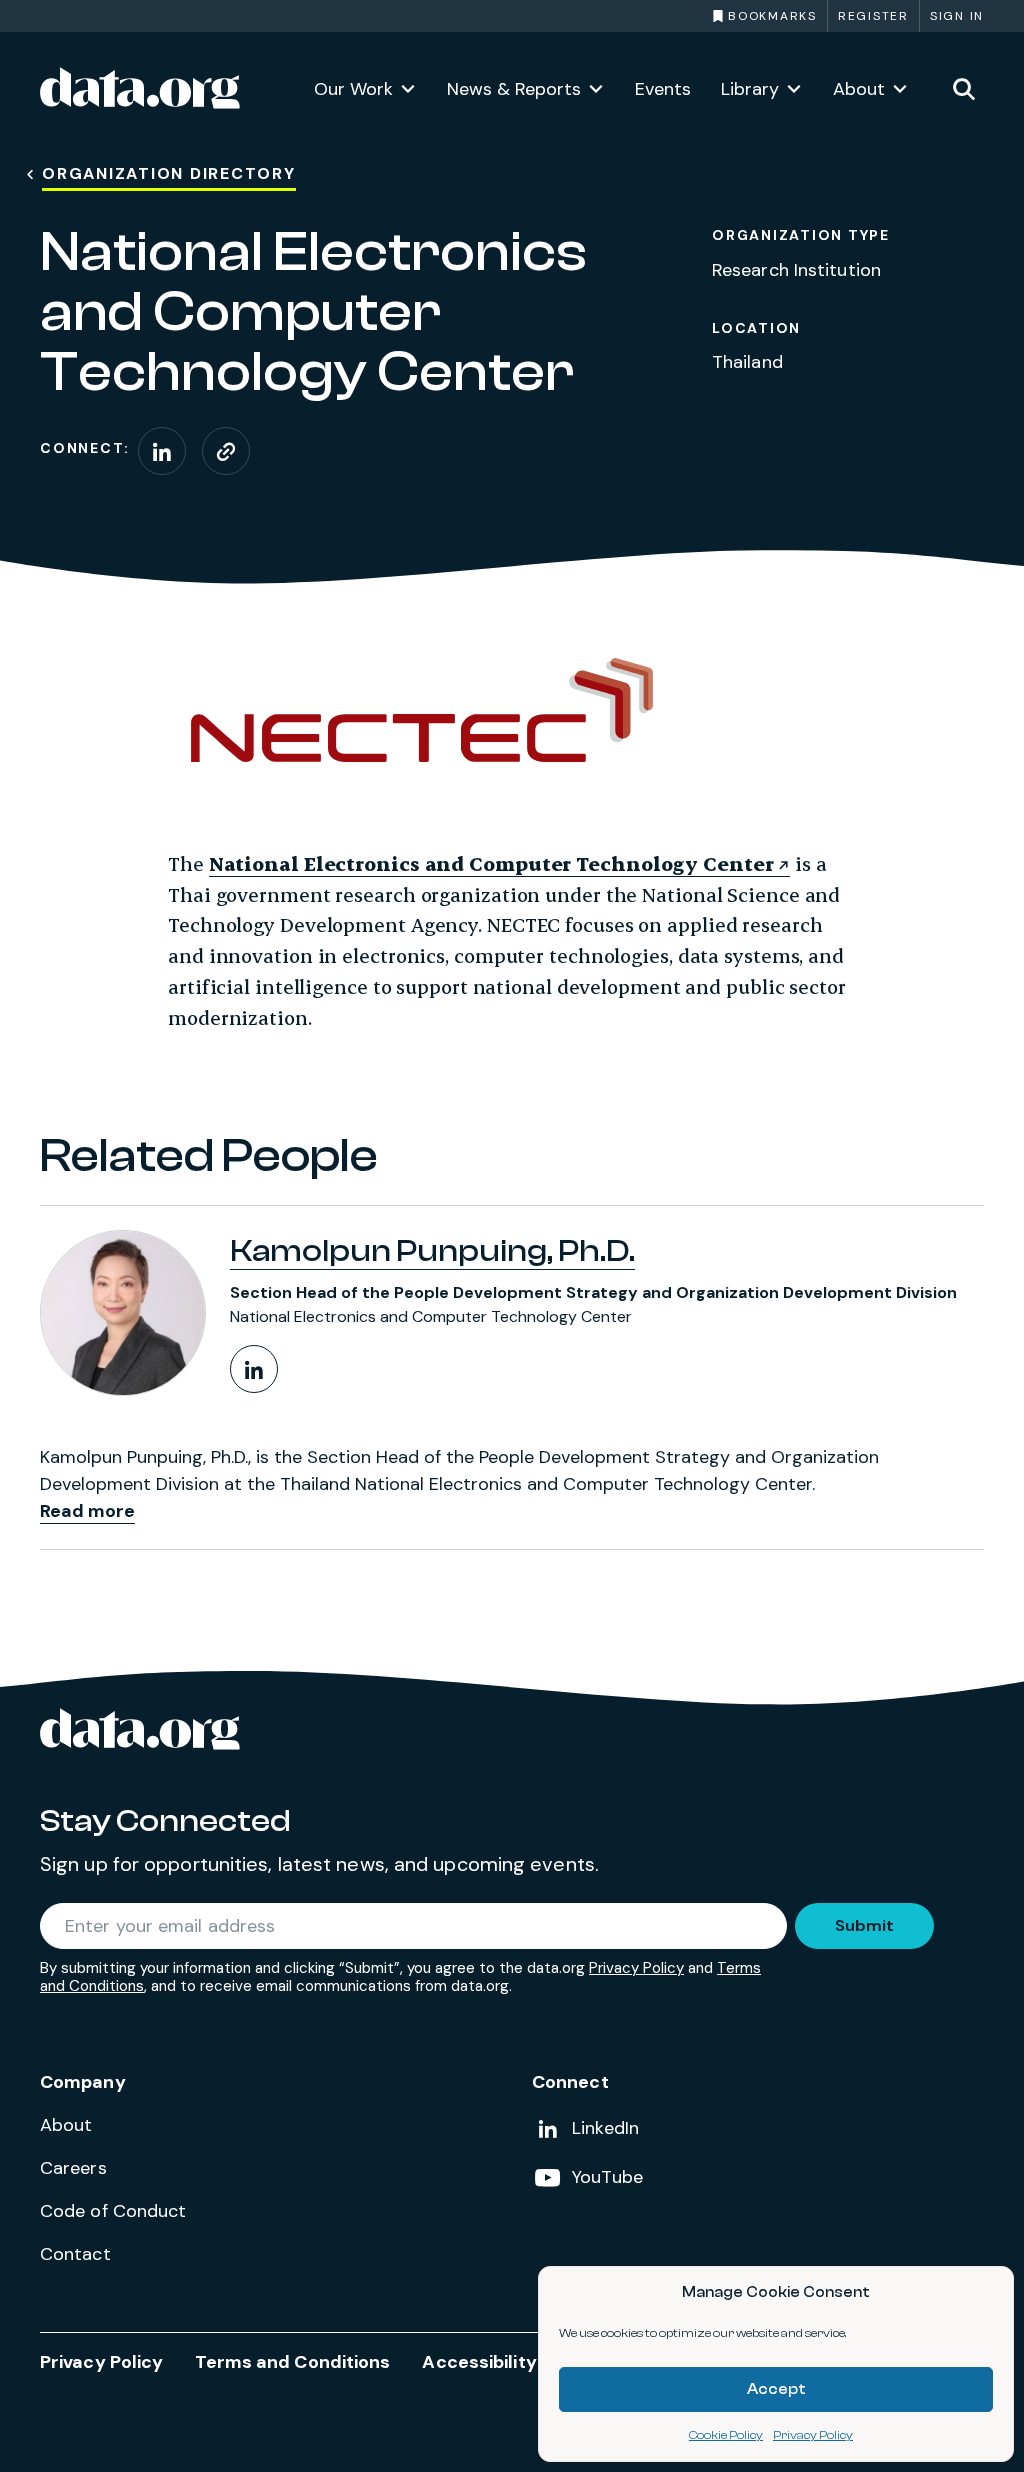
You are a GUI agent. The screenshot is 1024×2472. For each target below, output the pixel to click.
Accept (776, 2389)
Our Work (353, 89)
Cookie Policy (726, 2435)
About (859, 89)
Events (663, 89)
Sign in (957, 16)
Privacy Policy (813, 2435)
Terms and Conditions (292, 2362)
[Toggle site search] (964, 88)
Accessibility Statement (529, 2362)
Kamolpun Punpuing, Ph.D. (432, 1251)
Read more (87, 1511)
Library (750, 89)
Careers (73, 2168)
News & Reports (514, 89)
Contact (75, 2254)
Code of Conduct (113, 2211)
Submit (864, 1925)
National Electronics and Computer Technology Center (491, 863)
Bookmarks (772, 16)
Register (873, 16)
